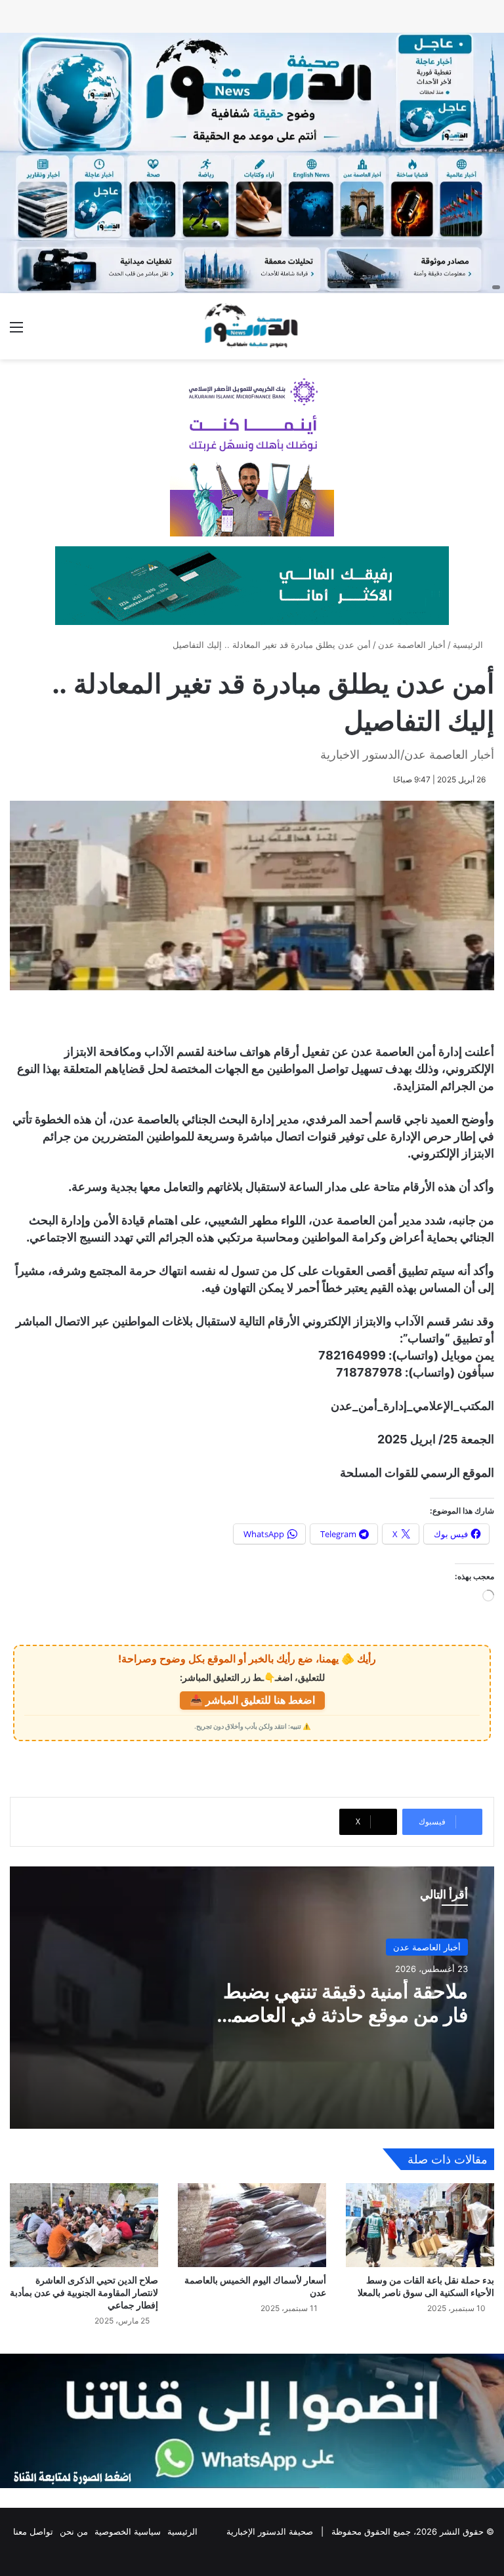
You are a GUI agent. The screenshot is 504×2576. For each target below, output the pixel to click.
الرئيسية (469, 645)
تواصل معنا (33, 2531)
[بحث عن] (488, 332)
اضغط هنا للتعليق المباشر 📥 (252, 1700)
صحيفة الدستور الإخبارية (270, 2531)
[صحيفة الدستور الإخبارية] (252, 326)
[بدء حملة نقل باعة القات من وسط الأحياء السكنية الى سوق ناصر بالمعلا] (420, 2225)
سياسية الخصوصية (128, 2531)
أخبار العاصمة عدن (412, 645)
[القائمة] (16, 332)
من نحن (74, 2531)
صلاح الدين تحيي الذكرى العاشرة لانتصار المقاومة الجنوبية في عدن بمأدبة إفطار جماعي (84, 2292)
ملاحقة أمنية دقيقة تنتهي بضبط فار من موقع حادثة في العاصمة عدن (345, 2015)
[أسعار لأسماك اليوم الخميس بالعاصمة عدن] (252, 2225)
